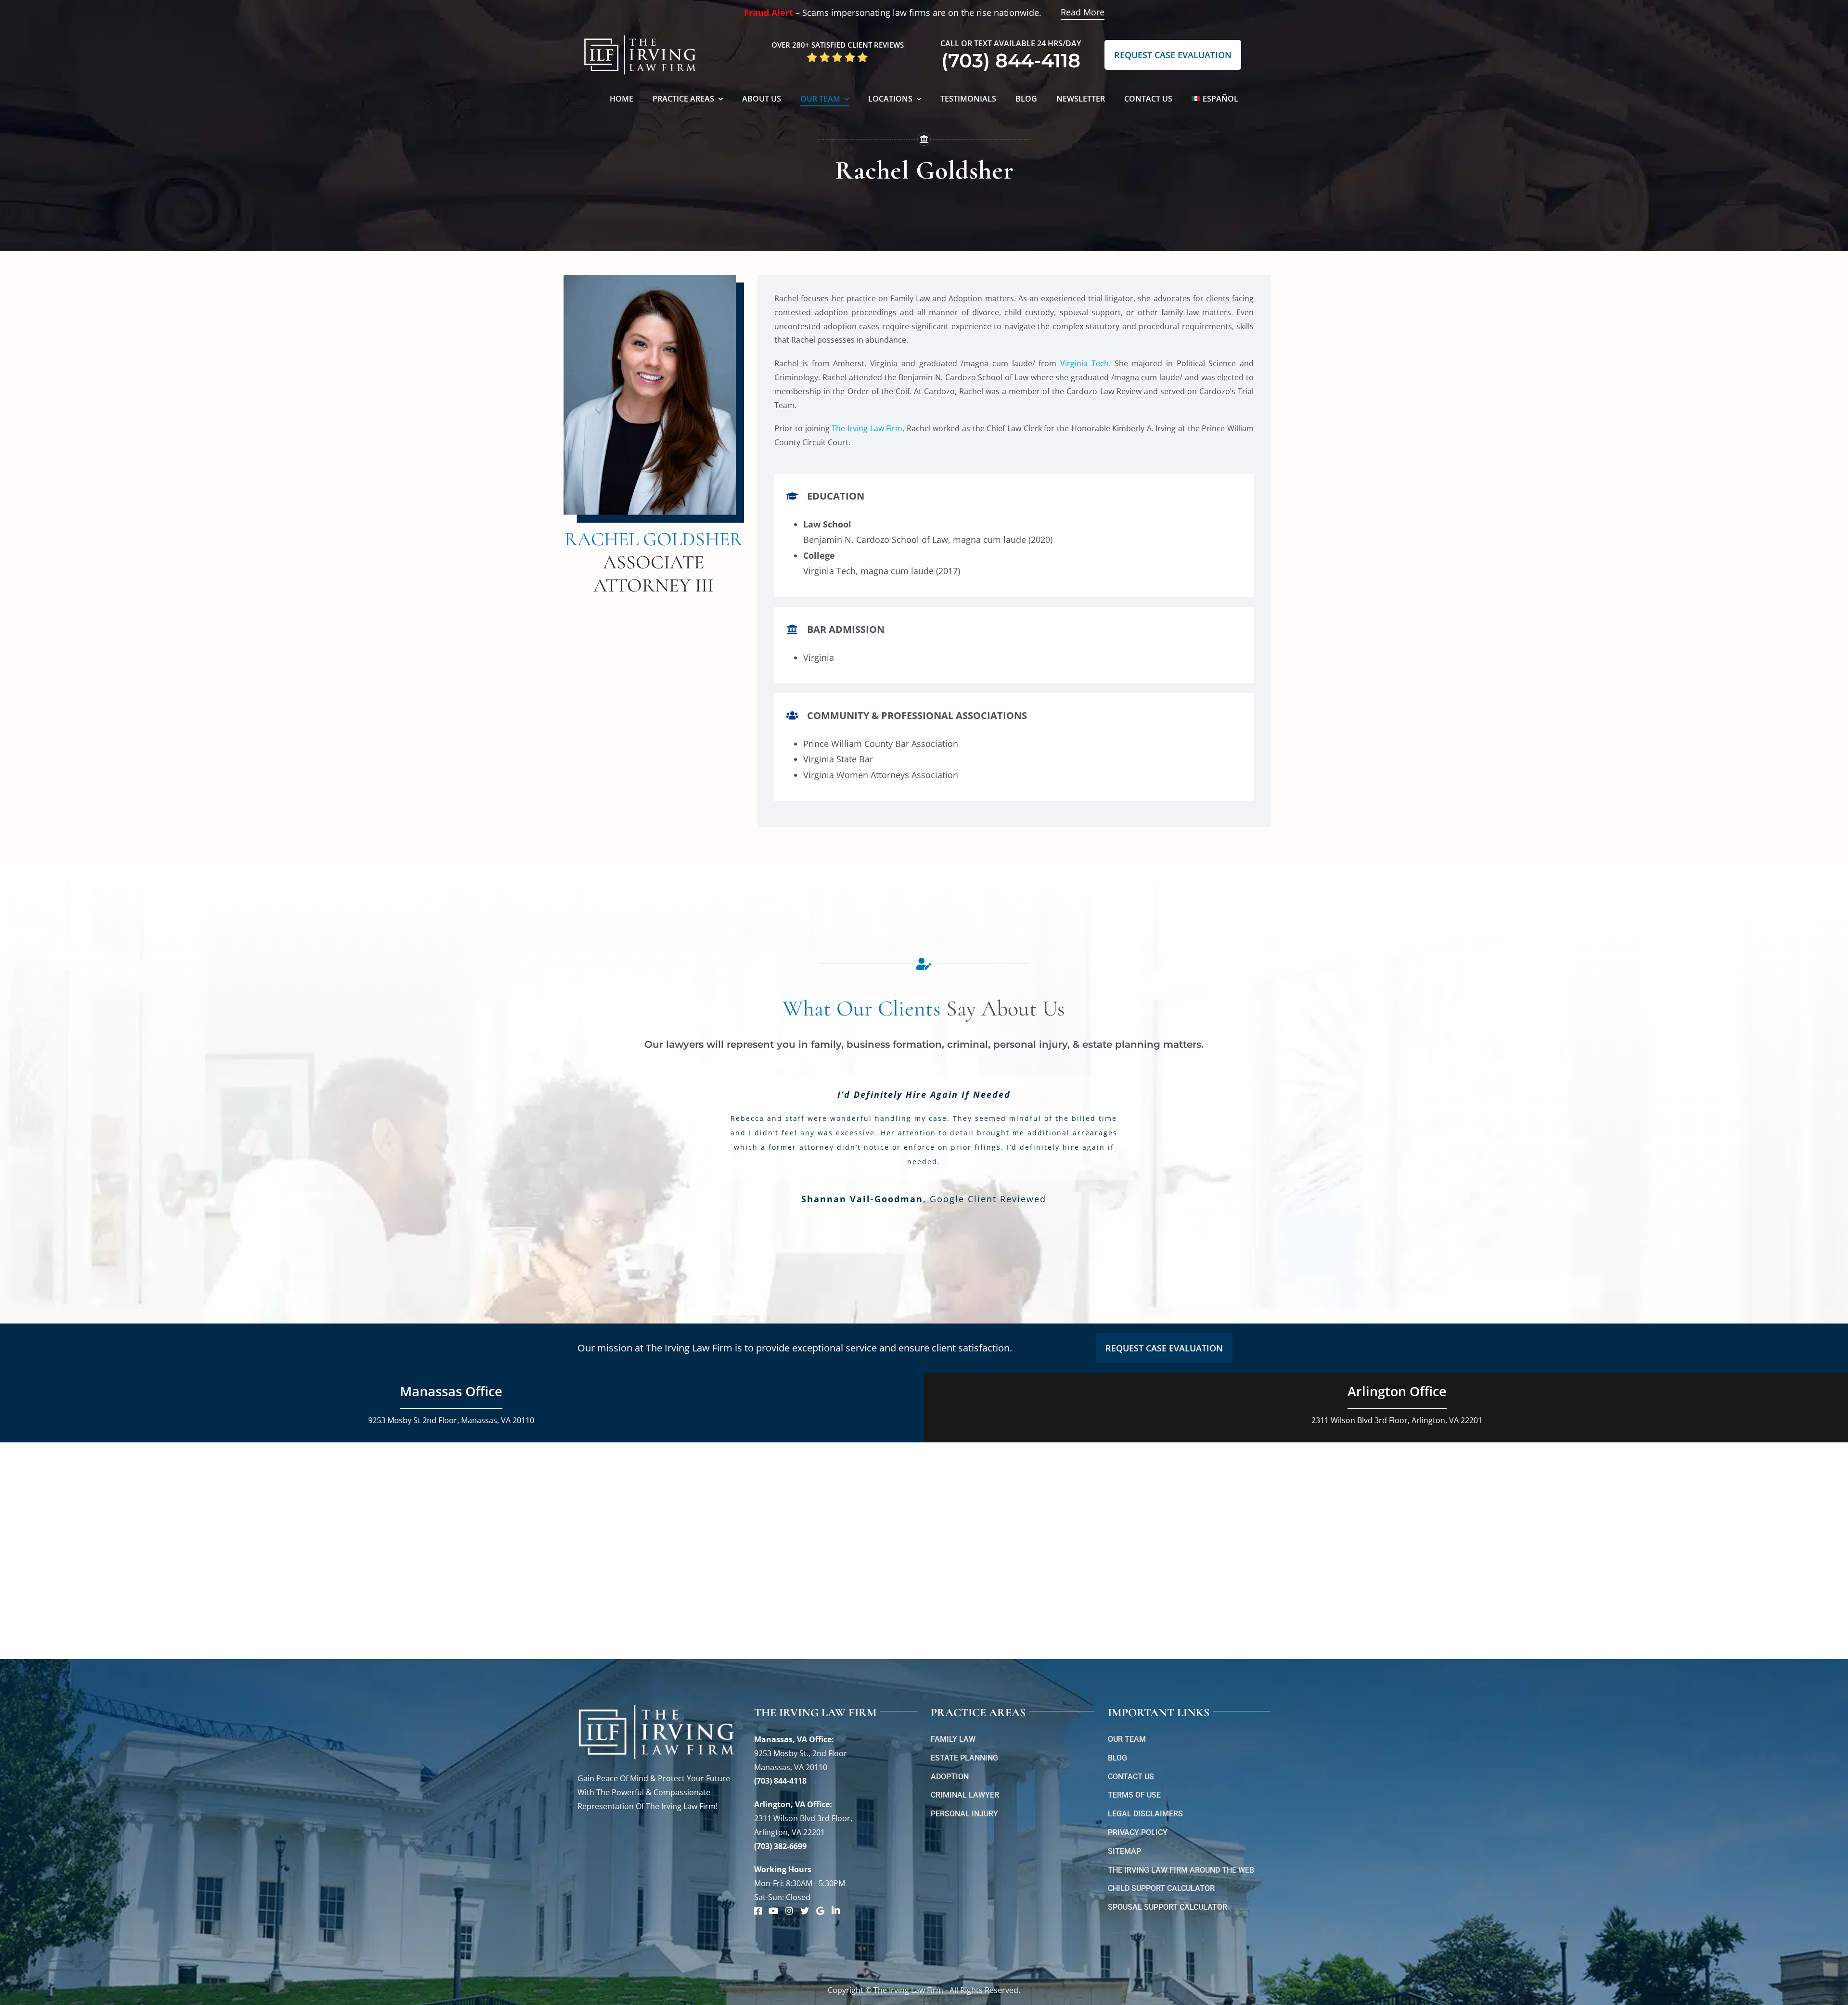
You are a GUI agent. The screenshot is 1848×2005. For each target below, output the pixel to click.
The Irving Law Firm (867, 428)
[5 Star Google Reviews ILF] (837, 55)
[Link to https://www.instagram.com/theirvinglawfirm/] (789, 1911)
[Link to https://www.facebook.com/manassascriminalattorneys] (758, 1911)
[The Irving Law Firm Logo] (640, 34)
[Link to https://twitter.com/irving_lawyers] (805, 1911)
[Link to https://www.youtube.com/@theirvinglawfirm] (773, 1911)
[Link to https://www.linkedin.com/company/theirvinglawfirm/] (836, 1911)
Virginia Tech (1084, 363)
